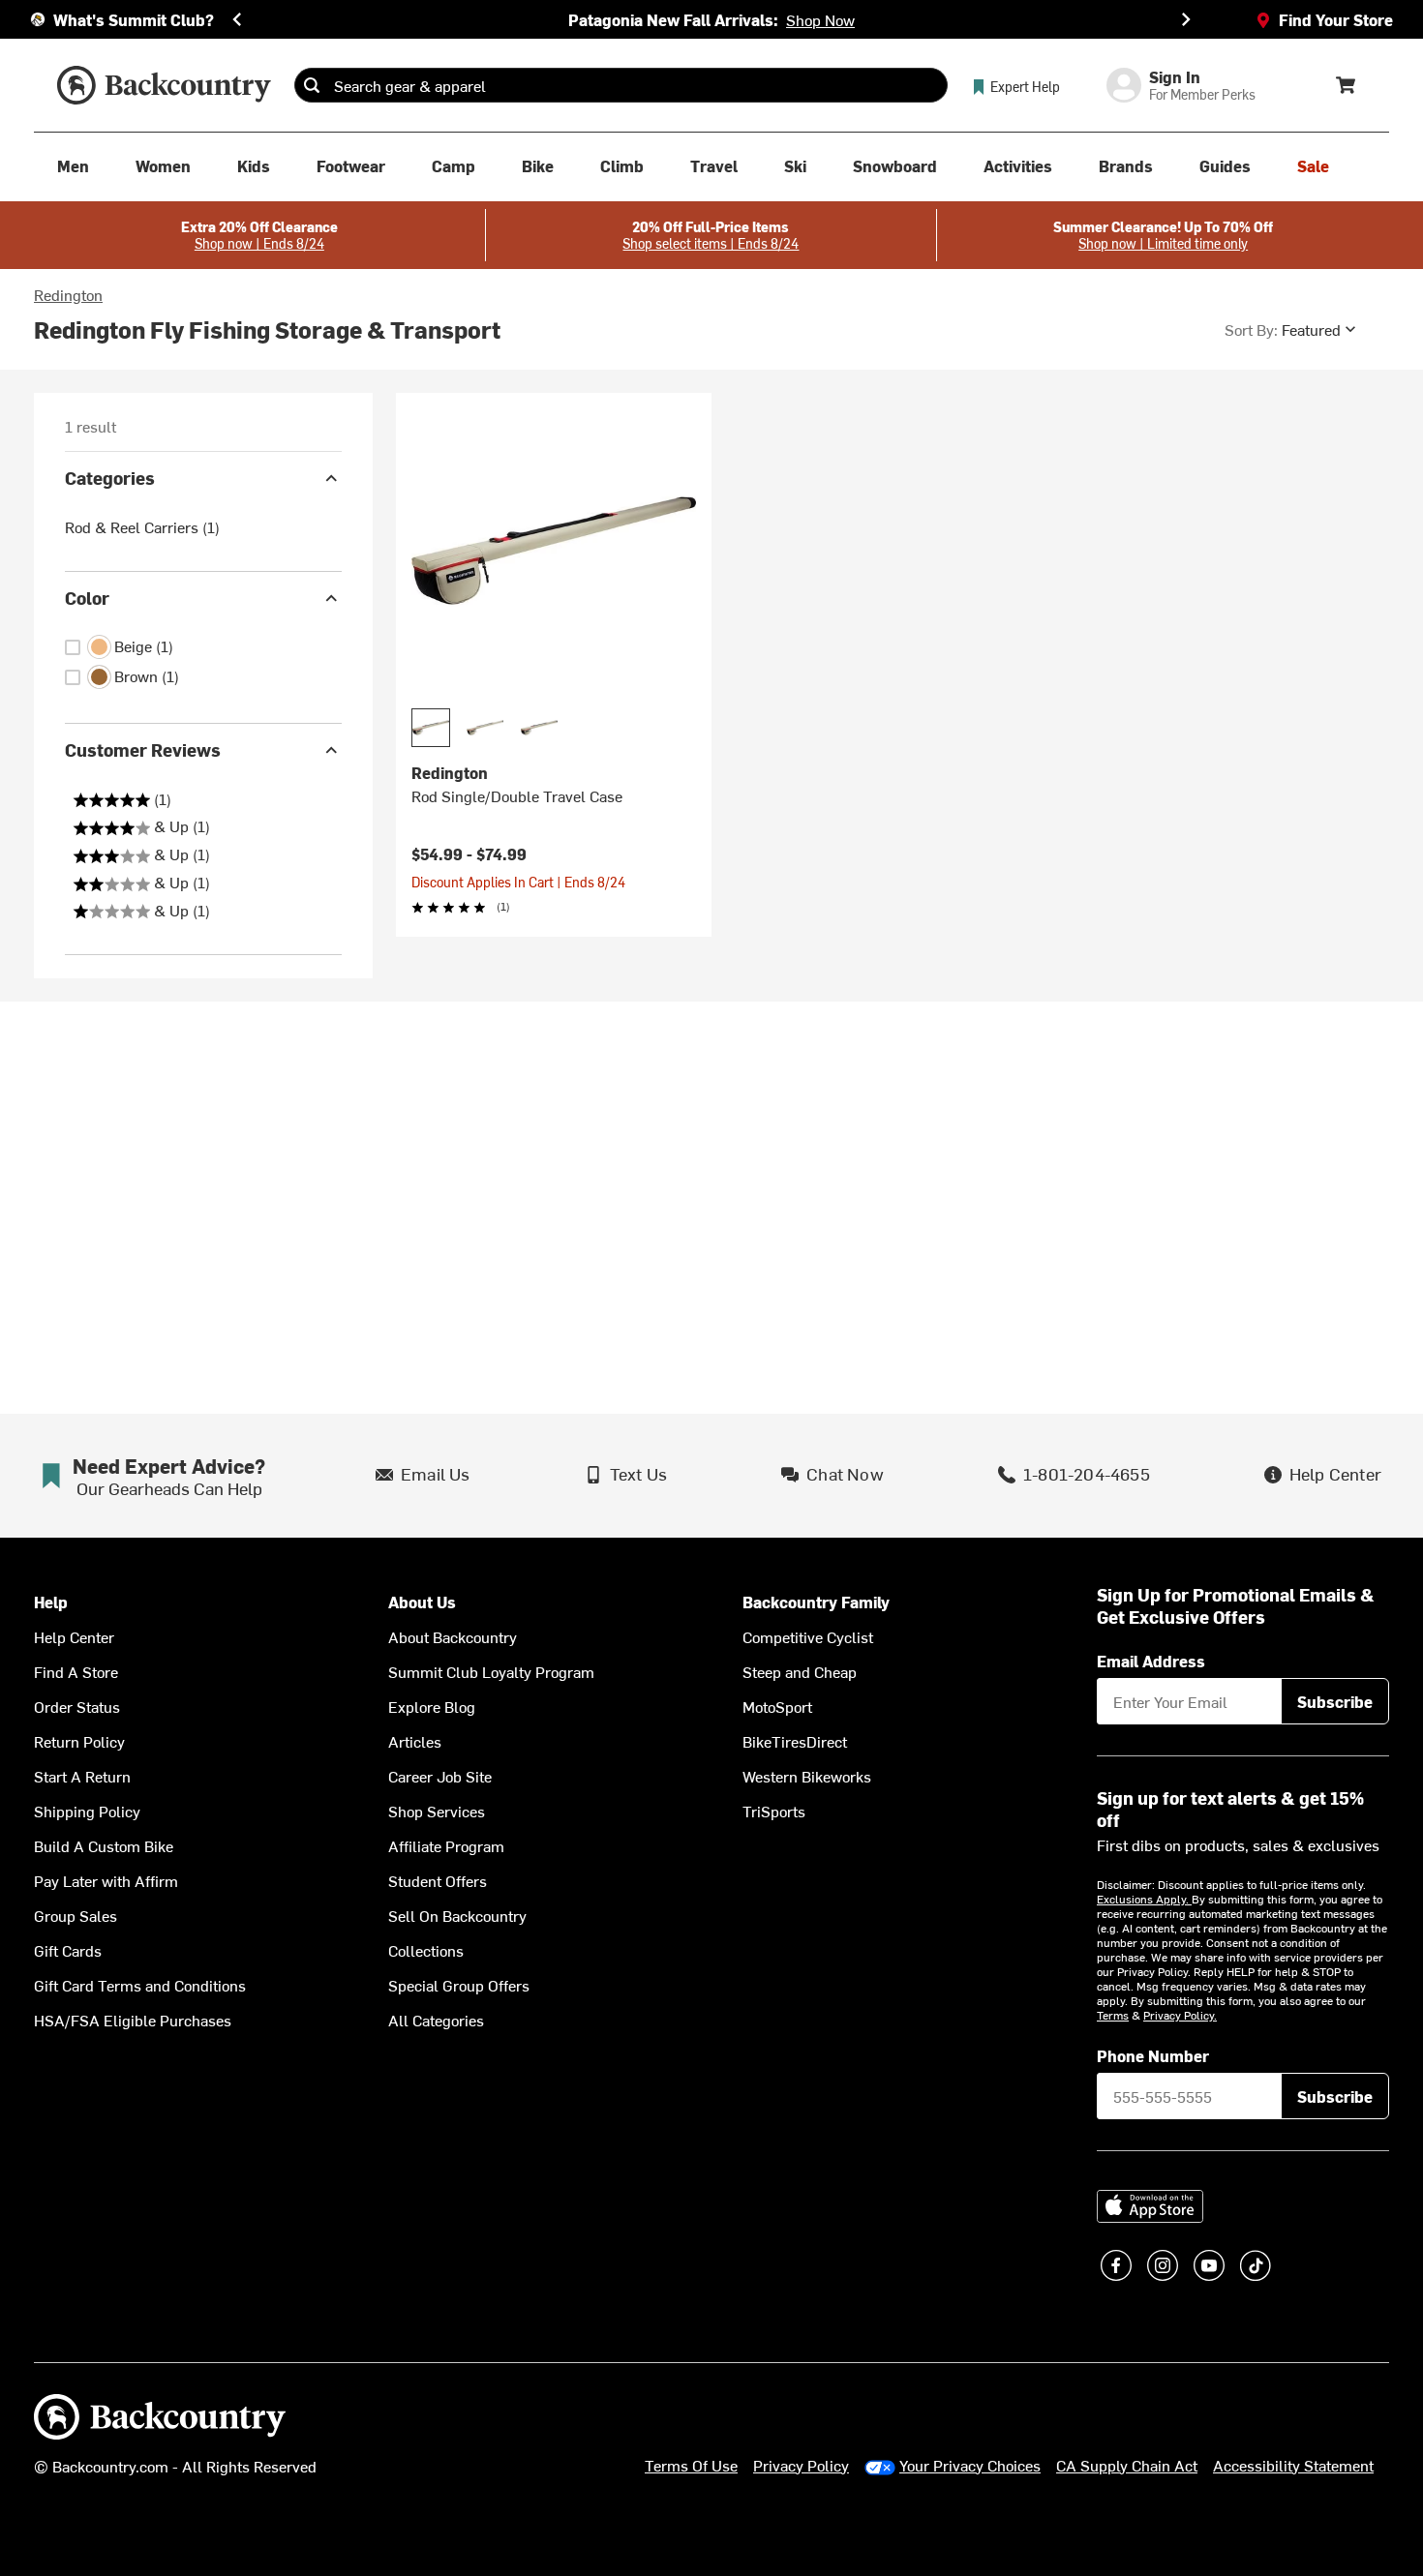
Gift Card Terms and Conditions (140, 1985)
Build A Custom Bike (104, 1845)
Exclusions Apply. (1144, 1899)
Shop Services (437, 1811)
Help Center (74, 1636)
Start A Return (82, 1776)
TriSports (774, 1811)
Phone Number (1153, 2055)
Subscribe (1335, 1701)
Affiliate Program (446, 1845)
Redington (68, 294)
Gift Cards (68, 1950)
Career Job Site (440, 1776)
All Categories (436, 2020)
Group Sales (76, 1915)
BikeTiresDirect (795, 1741)
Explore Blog (432, 1706)
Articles (415, 1741)
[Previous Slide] (237, 19)
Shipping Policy (87, 1811)
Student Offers (438, 1880)
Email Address (1151, 1661)
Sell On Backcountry (457, 1915)
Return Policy (79, 1741)
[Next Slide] (1186, 19)
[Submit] (312, 85)
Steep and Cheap (800, 1671)
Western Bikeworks (807, 1776)
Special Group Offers (459, 1985)
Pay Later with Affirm (106, 1880)
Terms (1113, 2015)
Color (87, 598)
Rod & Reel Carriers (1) (142, 526)
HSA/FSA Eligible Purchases (133, 2020)
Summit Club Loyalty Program (491, 1671)
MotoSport (777, 1706)
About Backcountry (453, 1636)
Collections (426, 1950)
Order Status (77, 1706)
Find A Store (76, 1671)
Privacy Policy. (1180, 2015)
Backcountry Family (816, 1602)
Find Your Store (1336, 19)
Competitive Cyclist (808, 1636)
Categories (110, 478)
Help (51, 1602)
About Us (422, 1602)
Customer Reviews (143, 749)
